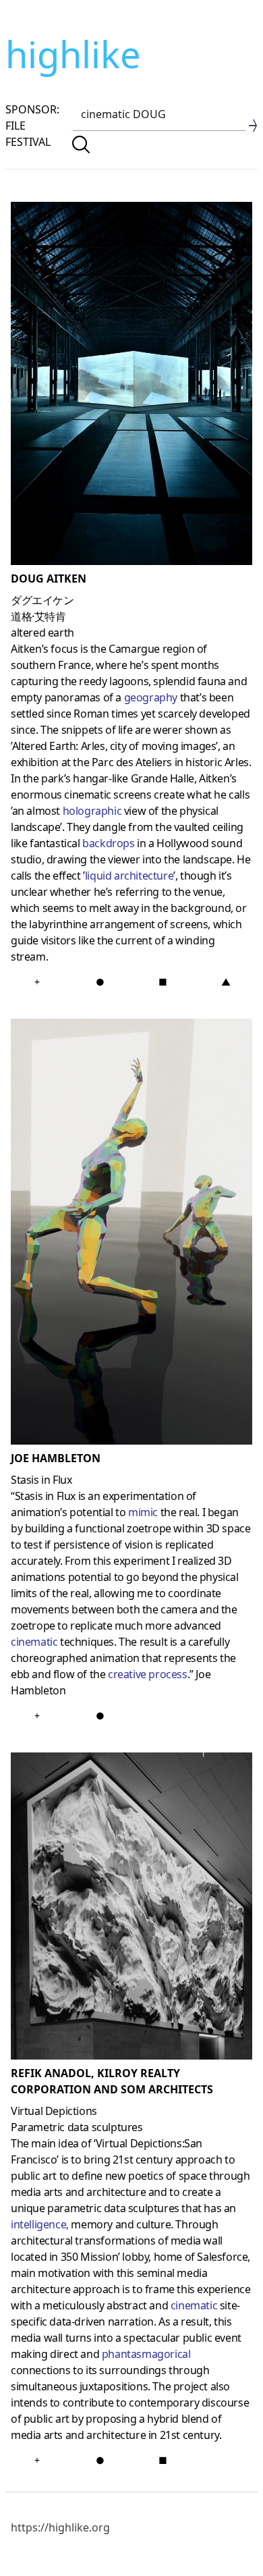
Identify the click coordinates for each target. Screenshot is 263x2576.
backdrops (108, 843)
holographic (92, 811)
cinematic (34, 1642)
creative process (148, 1674)
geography (151, 697)
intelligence (38, 2224)
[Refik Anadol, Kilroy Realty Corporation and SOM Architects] (131, 1909)
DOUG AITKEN (49, 579)
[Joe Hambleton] (131, 1235)
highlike (73, 54)
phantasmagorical (146, 2354)
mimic (143, 1512)
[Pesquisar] (81, 144)
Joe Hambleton (56, 1458)
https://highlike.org (60, 2527)
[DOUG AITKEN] (131, 386)
